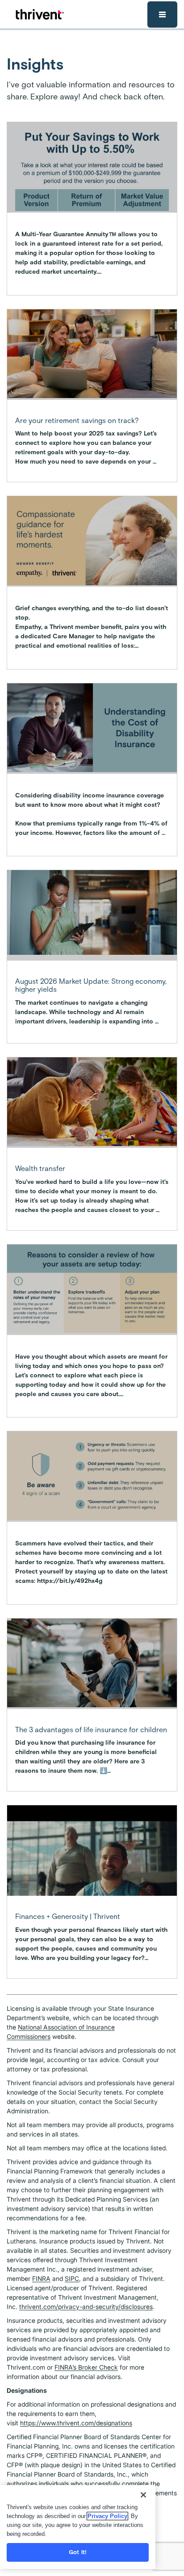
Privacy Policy (107, 2516)
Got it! (78, 2552)
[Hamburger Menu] (162, 14)
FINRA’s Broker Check (86, 2367)
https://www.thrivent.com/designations (76, 2423)
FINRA (41, 2278)
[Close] (143, 2495)
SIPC (72, 2278)
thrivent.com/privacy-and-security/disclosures (86, 2307)
